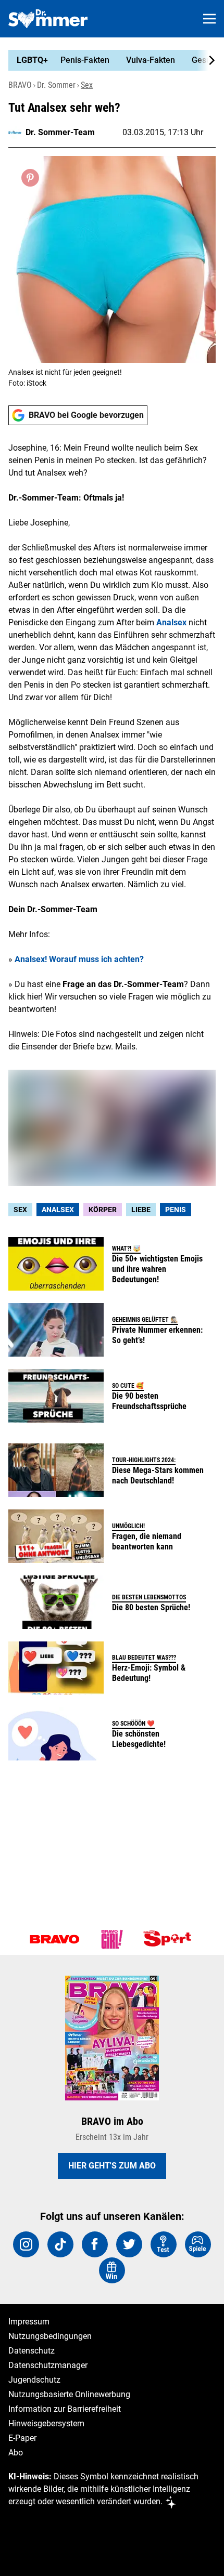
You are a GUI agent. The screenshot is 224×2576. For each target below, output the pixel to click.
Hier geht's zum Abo (112, 2166)
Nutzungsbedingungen (50, 2336)
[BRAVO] (55, 1939)
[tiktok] (60, 2244)
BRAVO (20, 85)
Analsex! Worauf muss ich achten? (79, 959)
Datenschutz (32, 2351)
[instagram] (26, 2244)
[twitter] (129, 2244)
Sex (87, 85)
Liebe (141, 1210)
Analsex (171, 622)
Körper (103, 1210)
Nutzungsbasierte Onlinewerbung (69, 2394)
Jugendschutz (34, 2380)
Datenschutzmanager (48, 2365)
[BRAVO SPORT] (169, 1939)
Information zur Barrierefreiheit (65, 2409)
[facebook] (95, 2244)
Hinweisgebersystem (46, 2423)
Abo (16, 2453)
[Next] (206, 60)
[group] (108, 60)
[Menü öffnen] (209, 19)
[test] (164, 2244)
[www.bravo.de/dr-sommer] (48, 19)
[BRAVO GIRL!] (112, 1939)
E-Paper (22, 2438)
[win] (112, 2270)
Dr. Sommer (56, 85)
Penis (176, 1210)
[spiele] (198, 2244)
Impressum (29, 2322)
